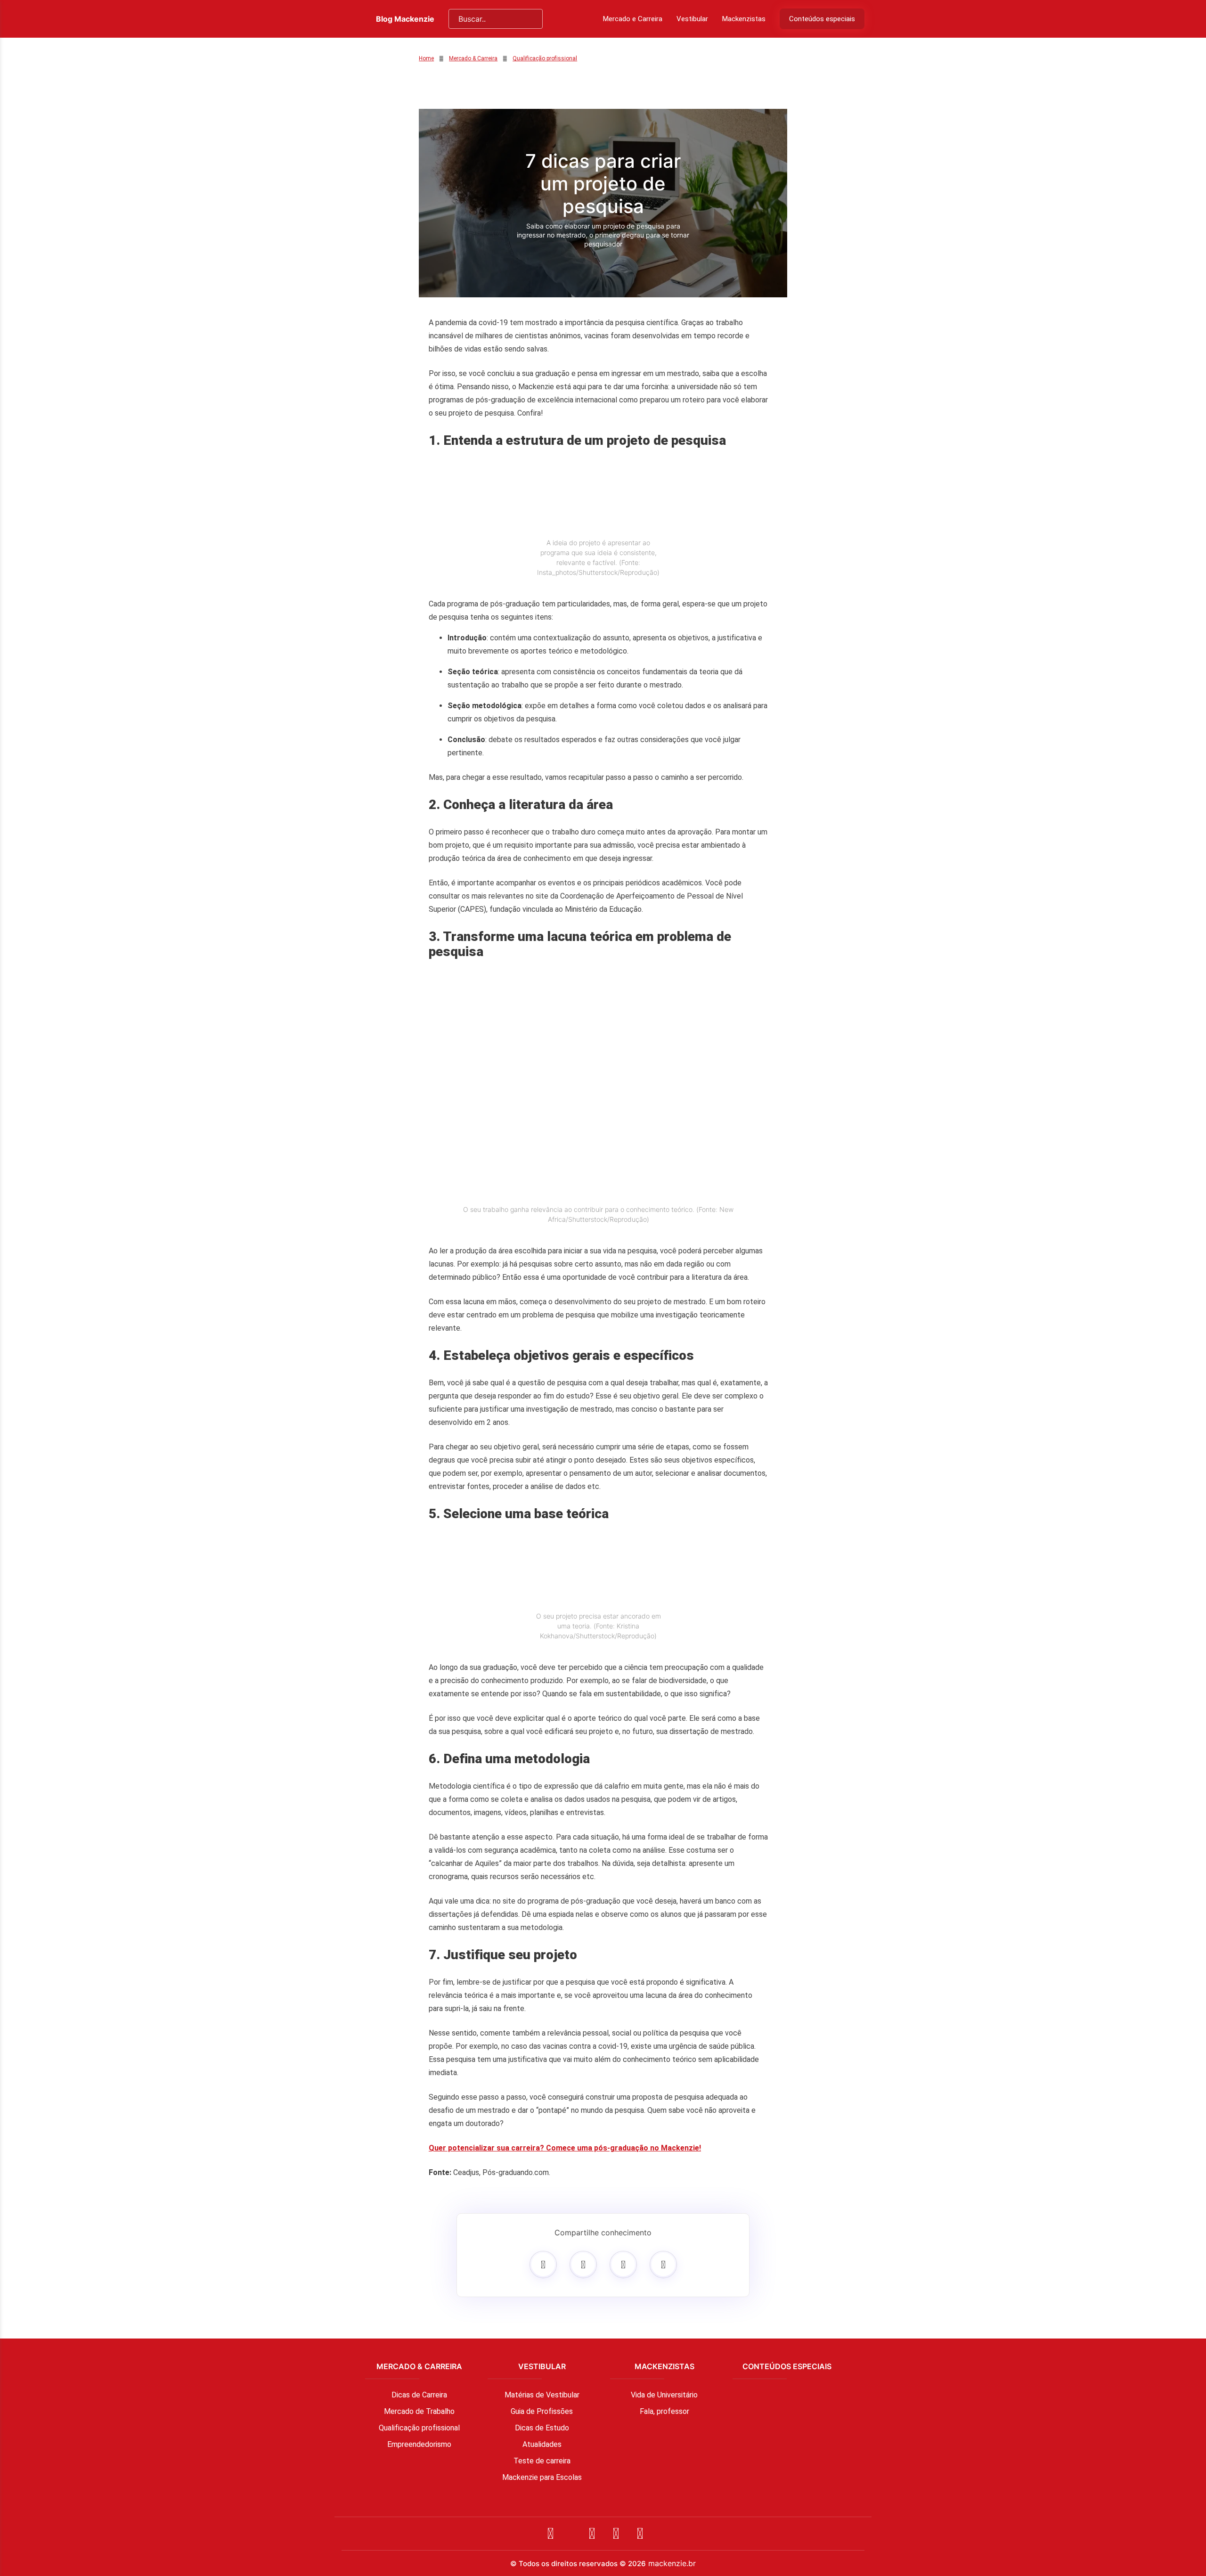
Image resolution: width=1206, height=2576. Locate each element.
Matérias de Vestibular (542, 2395)
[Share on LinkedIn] (663, 2265)
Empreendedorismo (419, 2444)
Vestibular (692, 19)
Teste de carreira (542, 2461)
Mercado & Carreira (473, 58)
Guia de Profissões (542, 2411)
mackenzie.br (672, 2563)
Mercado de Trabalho (419, 2411)
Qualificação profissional (545, 58)
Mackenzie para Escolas (542, 2477)
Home (426, 58)
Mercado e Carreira (633, 19)
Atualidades (542, 2444)
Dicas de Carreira (419, 2395)
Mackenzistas (744, 19)
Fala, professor (664, 2411)
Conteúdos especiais (822, 19)
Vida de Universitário (664, 2395)
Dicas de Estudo (542, 2428)
